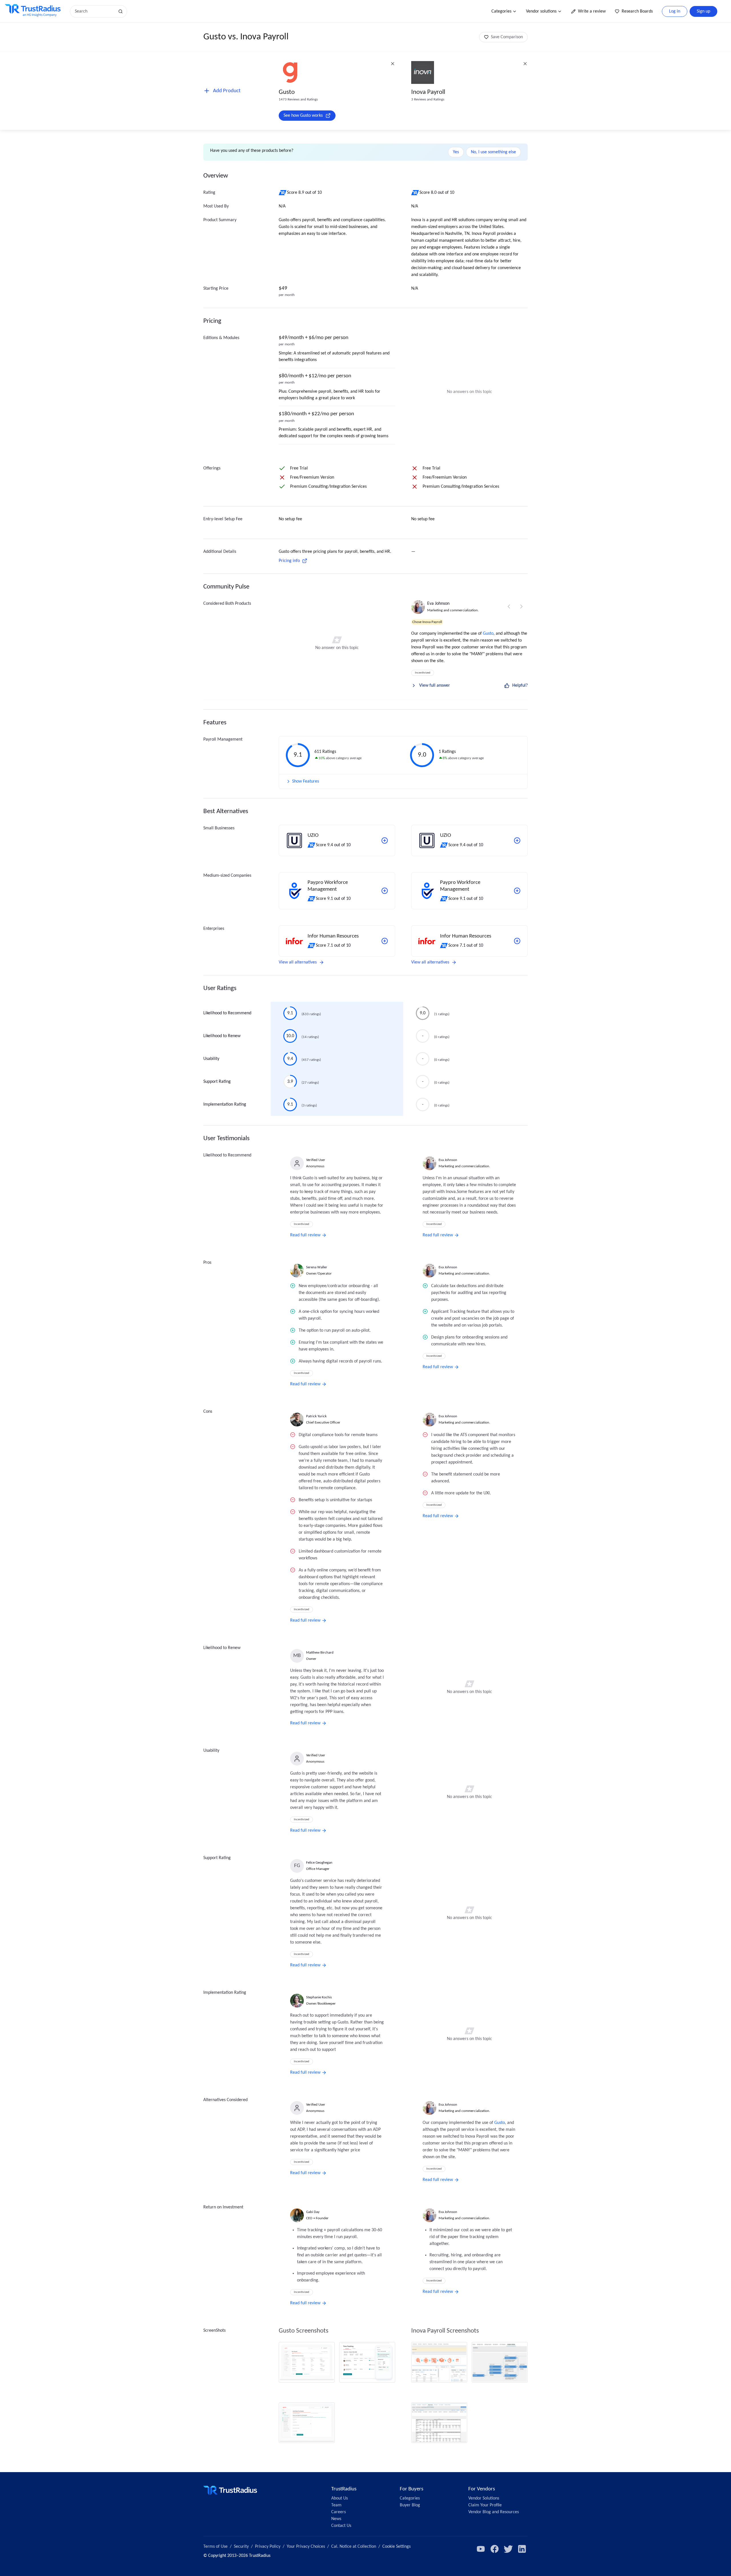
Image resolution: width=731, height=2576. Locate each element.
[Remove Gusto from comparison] (393, 64)
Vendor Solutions (484, 2498)
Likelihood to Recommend (227, 1013)
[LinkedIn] (522, 2549)
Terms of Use (215, 2547)
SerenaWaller (317, 1267)
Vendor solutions (541, 11)
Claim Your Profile (485, 2505)
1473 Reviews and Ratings (298, 99)
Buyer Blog (410, 2505)
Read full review (305, 1235)
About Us (340, 2498)
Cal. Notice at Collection (354, 2547)
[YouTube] (481, 2549)
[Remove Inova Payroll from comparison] (525, 64)
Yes (456, 152)
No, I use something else (493, 152)
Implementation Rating (225, 1104)
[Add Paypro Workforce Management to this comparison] (385, 891)
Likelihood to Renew (222, 1036)
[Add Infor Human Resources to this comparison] (385, 941)
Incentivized (423, 673)
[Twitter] (508, 2549)
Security (241, 2547)
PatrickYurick (316, 1416)
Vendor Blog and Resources (494, 2512)
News (336, 2519)
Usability (211, 1059)
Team (336, 2505)
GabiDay (313, 2212)
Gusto (287, 92)
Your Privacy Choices (306, 2547)
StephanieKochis (319, 1997)
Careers (339, 2512)
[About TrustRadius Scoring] (283, 193)
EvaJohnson (438, 604)
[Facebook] (495, 2549)
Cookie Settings (396, 2547)
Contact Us (341, 2526)
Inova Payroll (428, 92)
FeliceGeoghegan (319, 1863)
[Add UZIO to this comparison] (385, 840)
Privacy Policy (268, 2547)
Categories (501, 11)
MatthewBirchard (320, 1653)
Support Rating (217, 1082)
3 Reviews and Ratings (428, 99)
